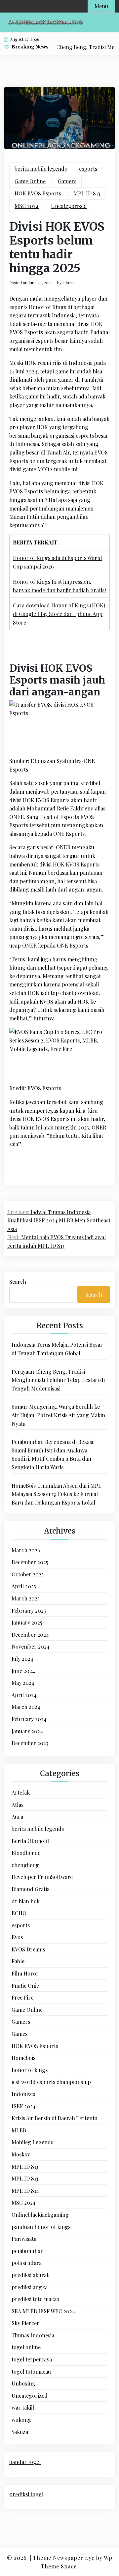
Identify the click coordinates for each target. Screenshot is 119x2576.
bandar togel (25, 2462)
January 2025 (27, 1622)
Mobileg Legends (32, 2142)
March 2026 (26, 1550)
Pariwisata (24, 2239)
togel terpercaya (32, 2359)
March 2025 (26, 1598)
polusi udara (27, 2263)
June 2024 (23, 1671)
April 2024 (24, 1695)
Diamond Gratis (30, 1889)
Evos (17, 1937)
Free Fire (22, 1997)
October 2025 (28, 1574)
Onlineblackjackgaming (40, 2215)
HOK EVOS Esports (38, 193)
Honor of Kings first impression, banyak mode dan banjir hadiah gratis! (59, 586)
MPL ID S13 (87, 193)
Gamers (67, 181)
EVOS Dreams (28, 1949)
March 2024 (26, 1707)
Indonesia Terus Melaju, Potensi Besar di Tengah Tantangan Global (57, 1349)
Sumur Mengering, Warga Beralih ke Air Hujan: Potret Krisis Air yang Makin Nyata (58, 1415)
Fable (18, 1961)
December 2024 (30, 1635)
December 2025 (30, 1562)
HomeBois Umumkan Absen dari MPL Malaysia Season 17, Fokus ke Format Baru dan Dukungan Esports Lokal (57, 1494)
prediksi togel (26, 2494)
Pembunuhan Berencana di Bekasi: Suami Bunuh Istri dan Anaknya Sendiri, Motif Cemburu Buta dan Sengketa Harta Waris (53, 1454)
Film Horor (25, 1973)
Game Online (30, 181)
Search (18, 1282)
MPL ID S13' (25, 2178)
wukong (21, 2420)
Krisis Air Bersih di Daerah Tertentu (55, 2118)
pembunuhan (28, 2251)
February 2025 (29, 1610)
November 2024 (31, 1646)
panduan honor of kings (41, 2227)
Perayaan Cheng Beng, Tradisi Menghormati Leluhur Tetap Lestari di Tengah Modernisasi (58, 1380)
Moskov (21, 2154)
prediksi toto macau (36, 2299)
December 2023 (30, 1743)
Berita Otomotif (30, 1841)
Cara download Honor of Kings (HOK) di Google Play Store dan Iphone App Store (59, 614)
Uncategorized (69, 206)
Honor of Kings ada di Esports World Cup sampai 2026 (58, 562)
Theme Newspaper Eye (64, 2558)
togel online (26, 2347)
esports (88, 169)
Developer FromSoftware (42, 1877)
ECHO (19, 1913)
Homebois (23, 2058)
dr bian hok (26, 1901)
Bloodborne (26, 1853)
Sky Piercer (25, 2323)
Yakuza (20, 2432)
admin (68, 282)
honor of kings (30, 2070)
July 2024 (22, 1659)
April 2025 (24, 1586)
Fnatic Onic (25, 1986)
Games (20, 2034)
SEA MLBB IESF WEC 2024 (43, 2311)
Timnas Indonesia (33, 2335)
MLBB (19, 2130)
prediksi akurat (30, 2275)
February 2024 (29, 1719)
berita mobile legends (41, 169)
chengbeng (25, 1865)
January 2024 (27, 1731)
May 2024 (23, 1683)
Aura (17, 1816)
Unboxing (23, 2383)
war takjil (23, 2407)
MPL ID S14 (25, 2191)
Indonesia (23, 2094)
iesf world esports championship (51, 2082)
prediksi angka (30, 2287)
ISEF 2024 (24, 2106)
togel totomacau (31, 2371)
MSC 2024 (27, 206)
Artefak (21, 1792)
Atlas (18, 1805)
